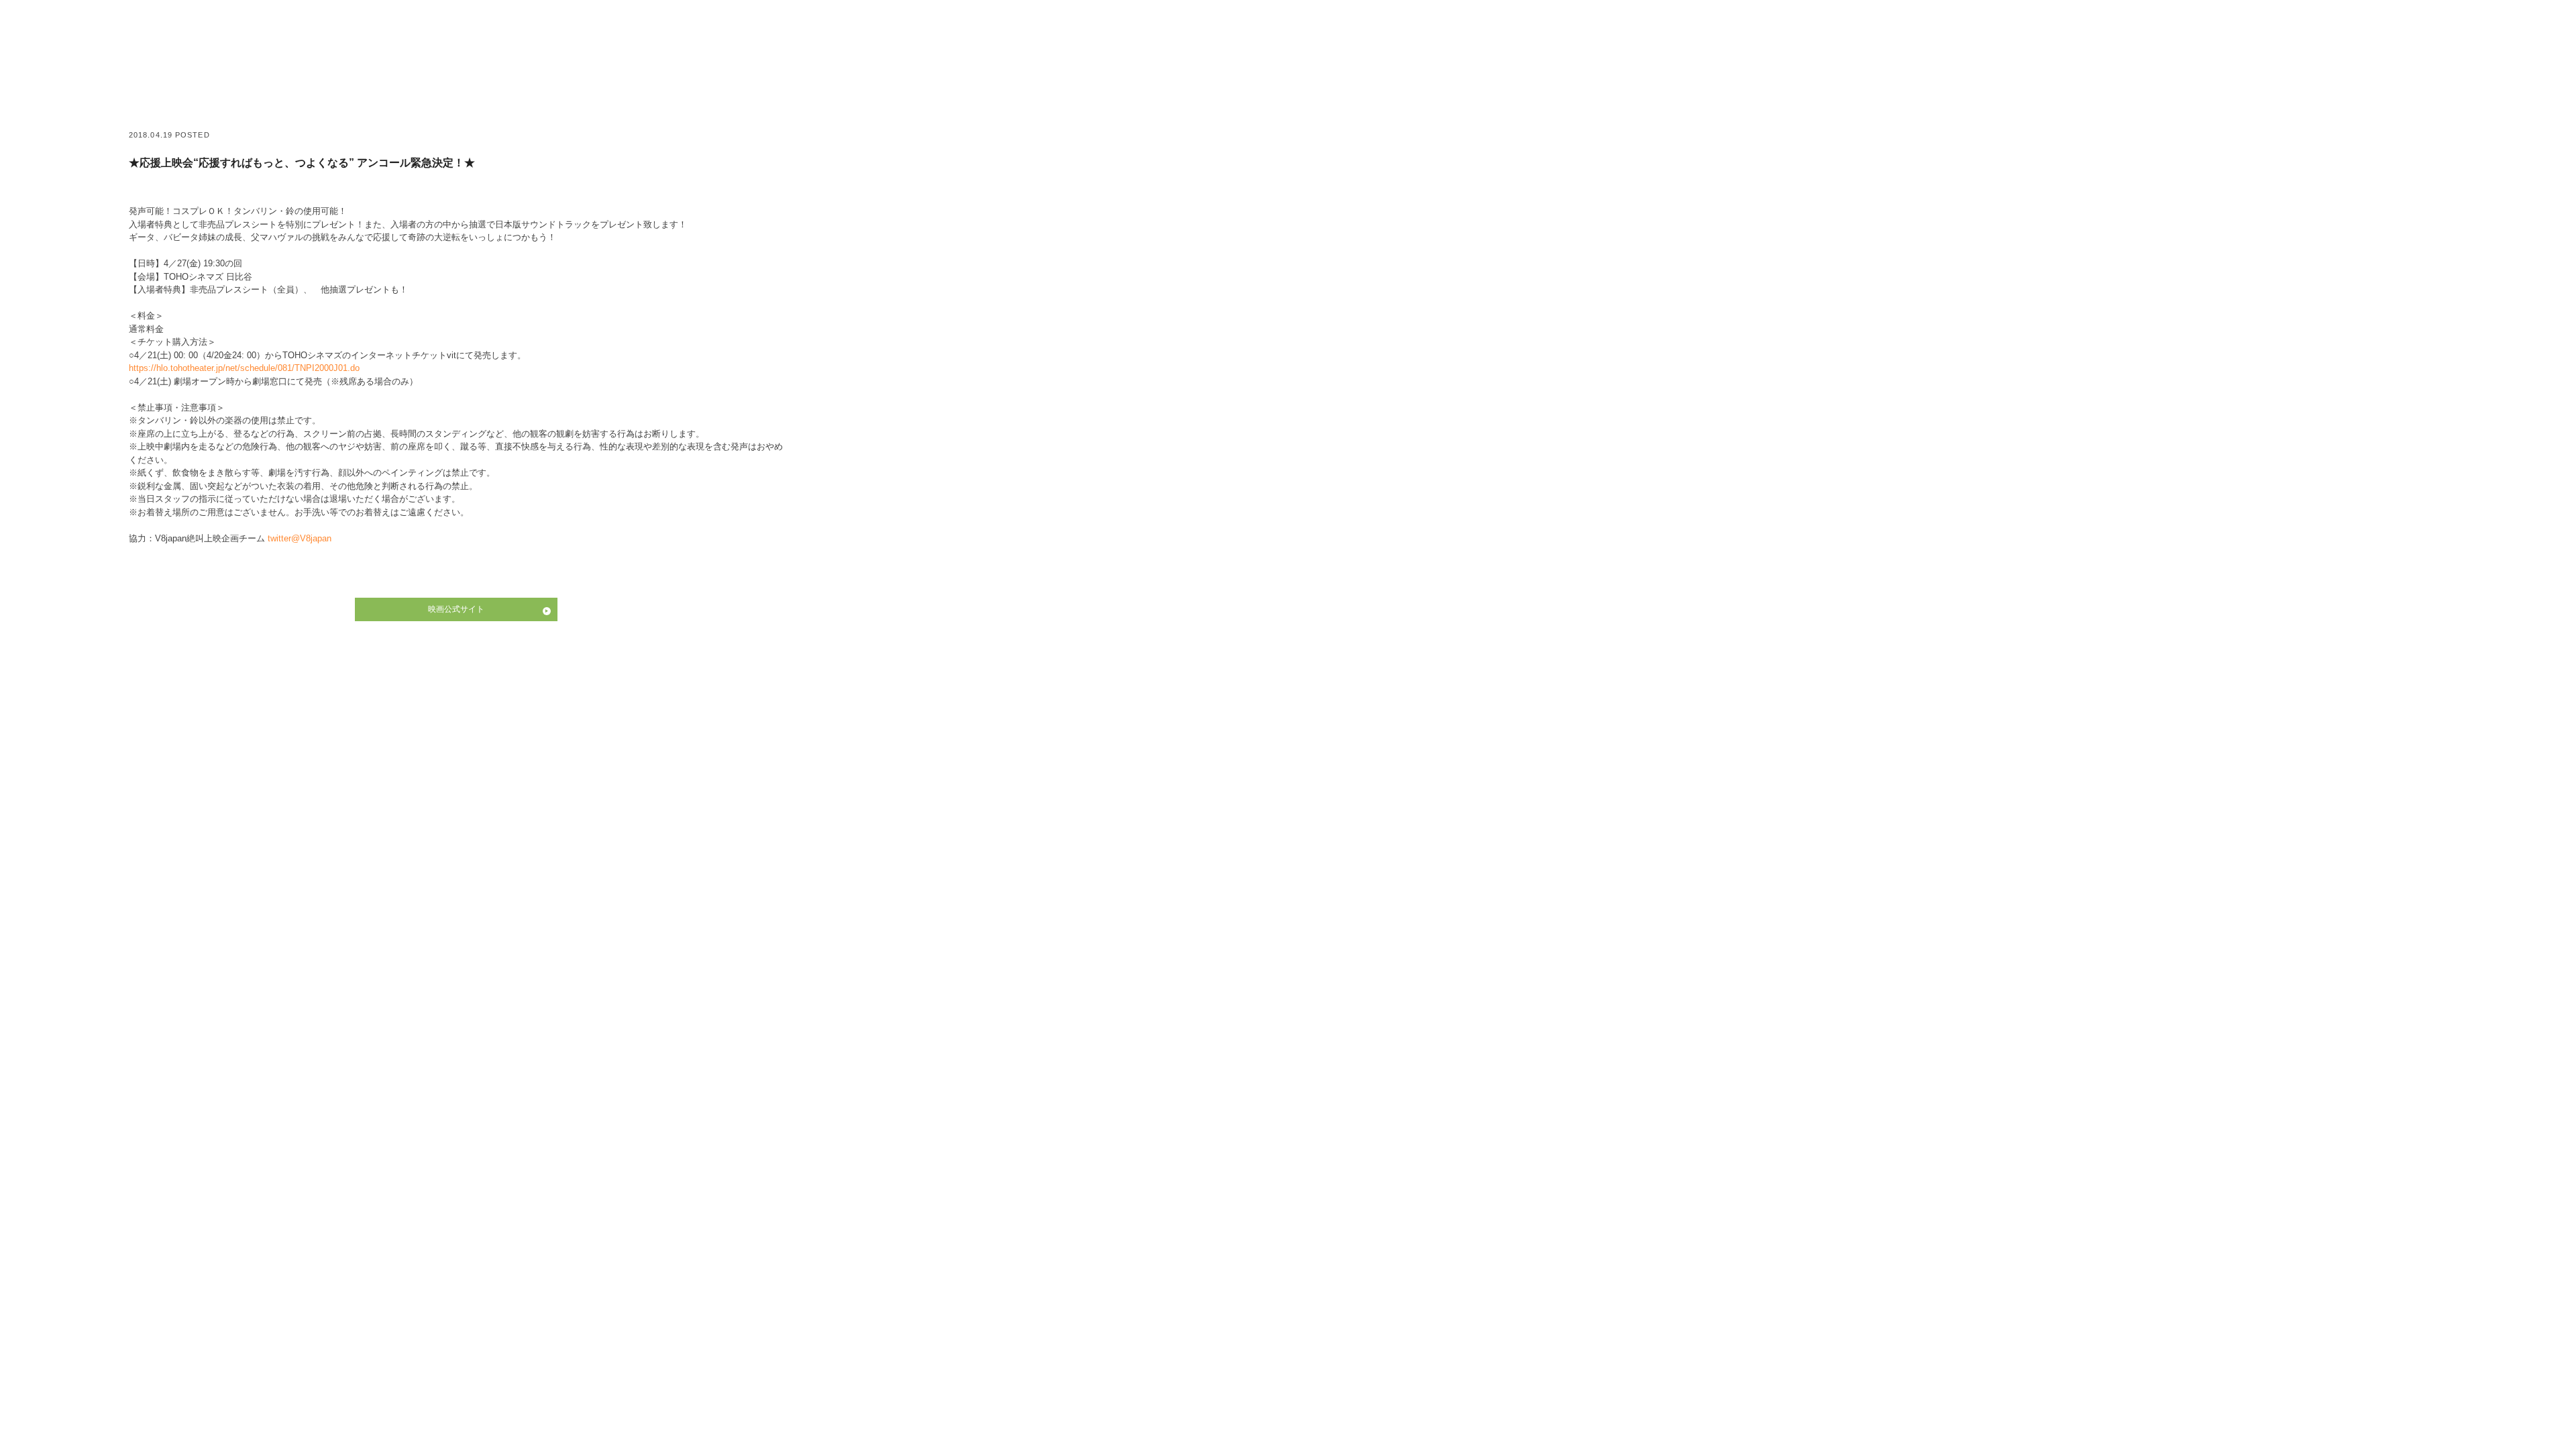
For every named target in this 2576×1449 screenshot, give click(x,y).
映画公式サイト (456, 609)
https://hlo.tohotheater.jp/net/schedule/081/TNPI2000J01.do (244, 368)
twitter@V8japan (300, 538)
